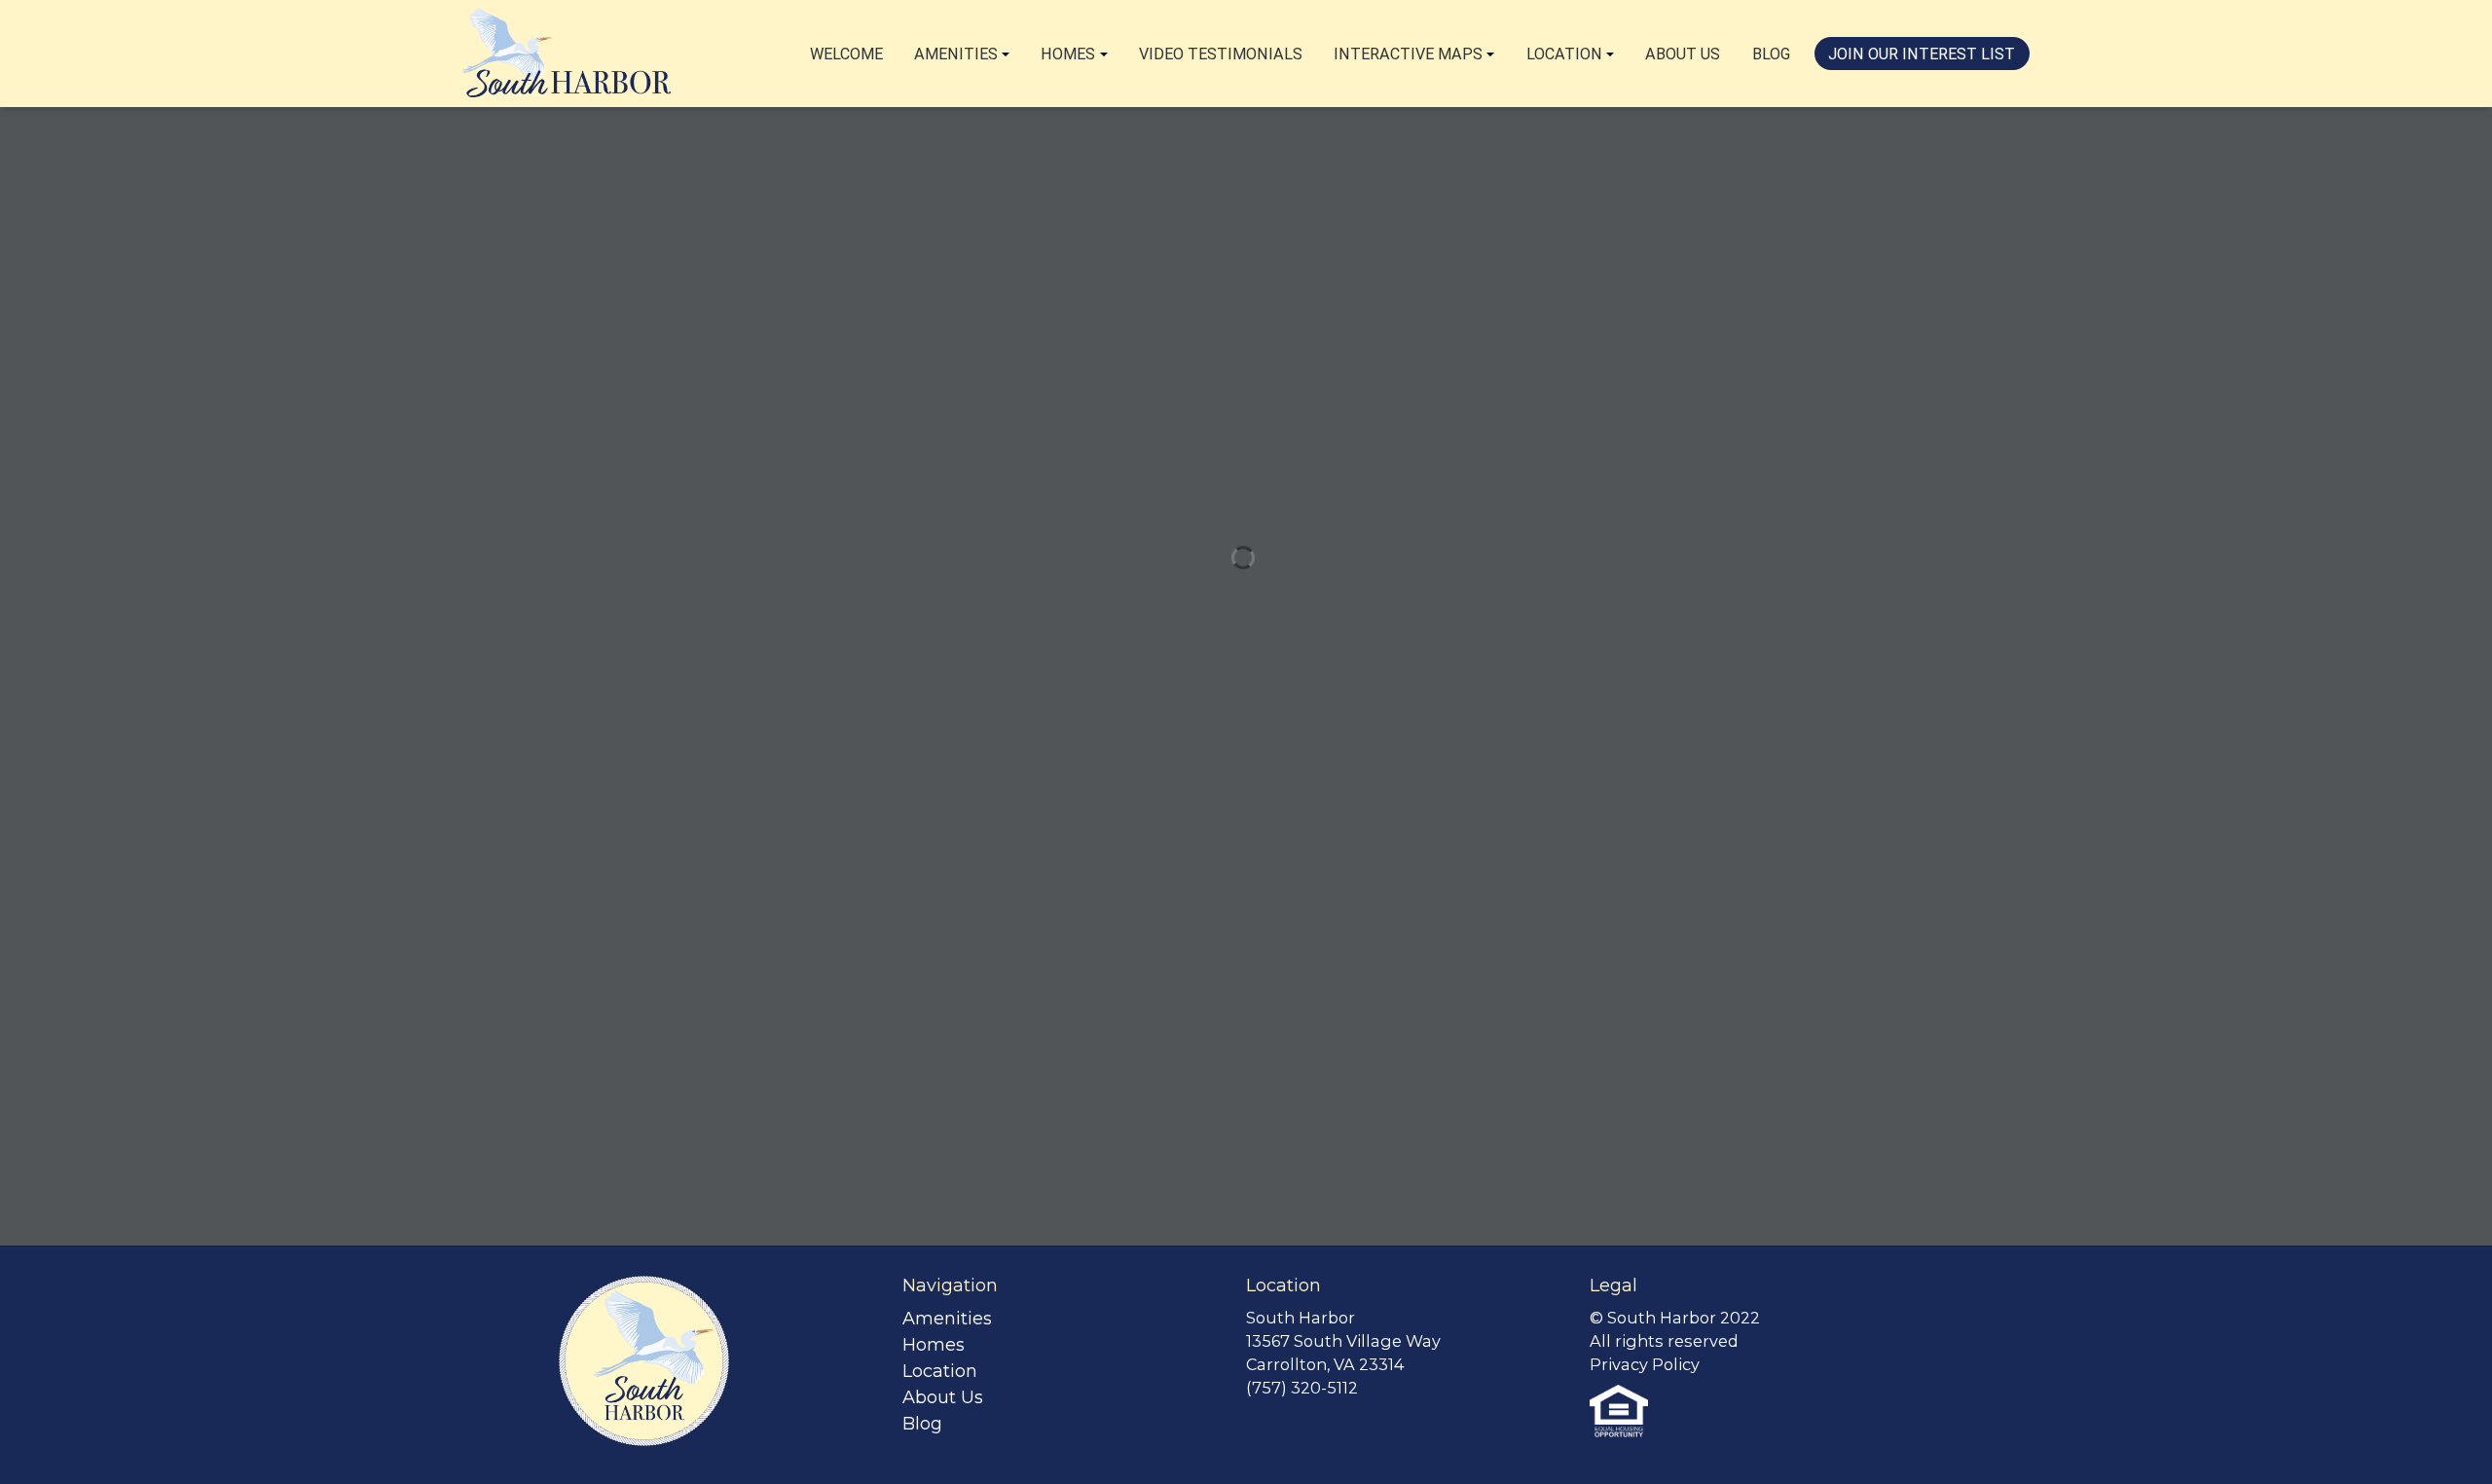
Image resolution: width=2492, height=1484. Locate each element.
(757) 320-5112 (1302, 1388)
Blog (1771, 54)
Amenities (956, 54)
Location (1564, 54)
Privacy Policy (1645, 1364)
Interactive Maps (1408, 54)
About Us (1683, 54)
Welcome (846, 54)
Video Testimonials (1221, 54)
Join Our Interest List (1922, 54)
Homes (1068, 54)
